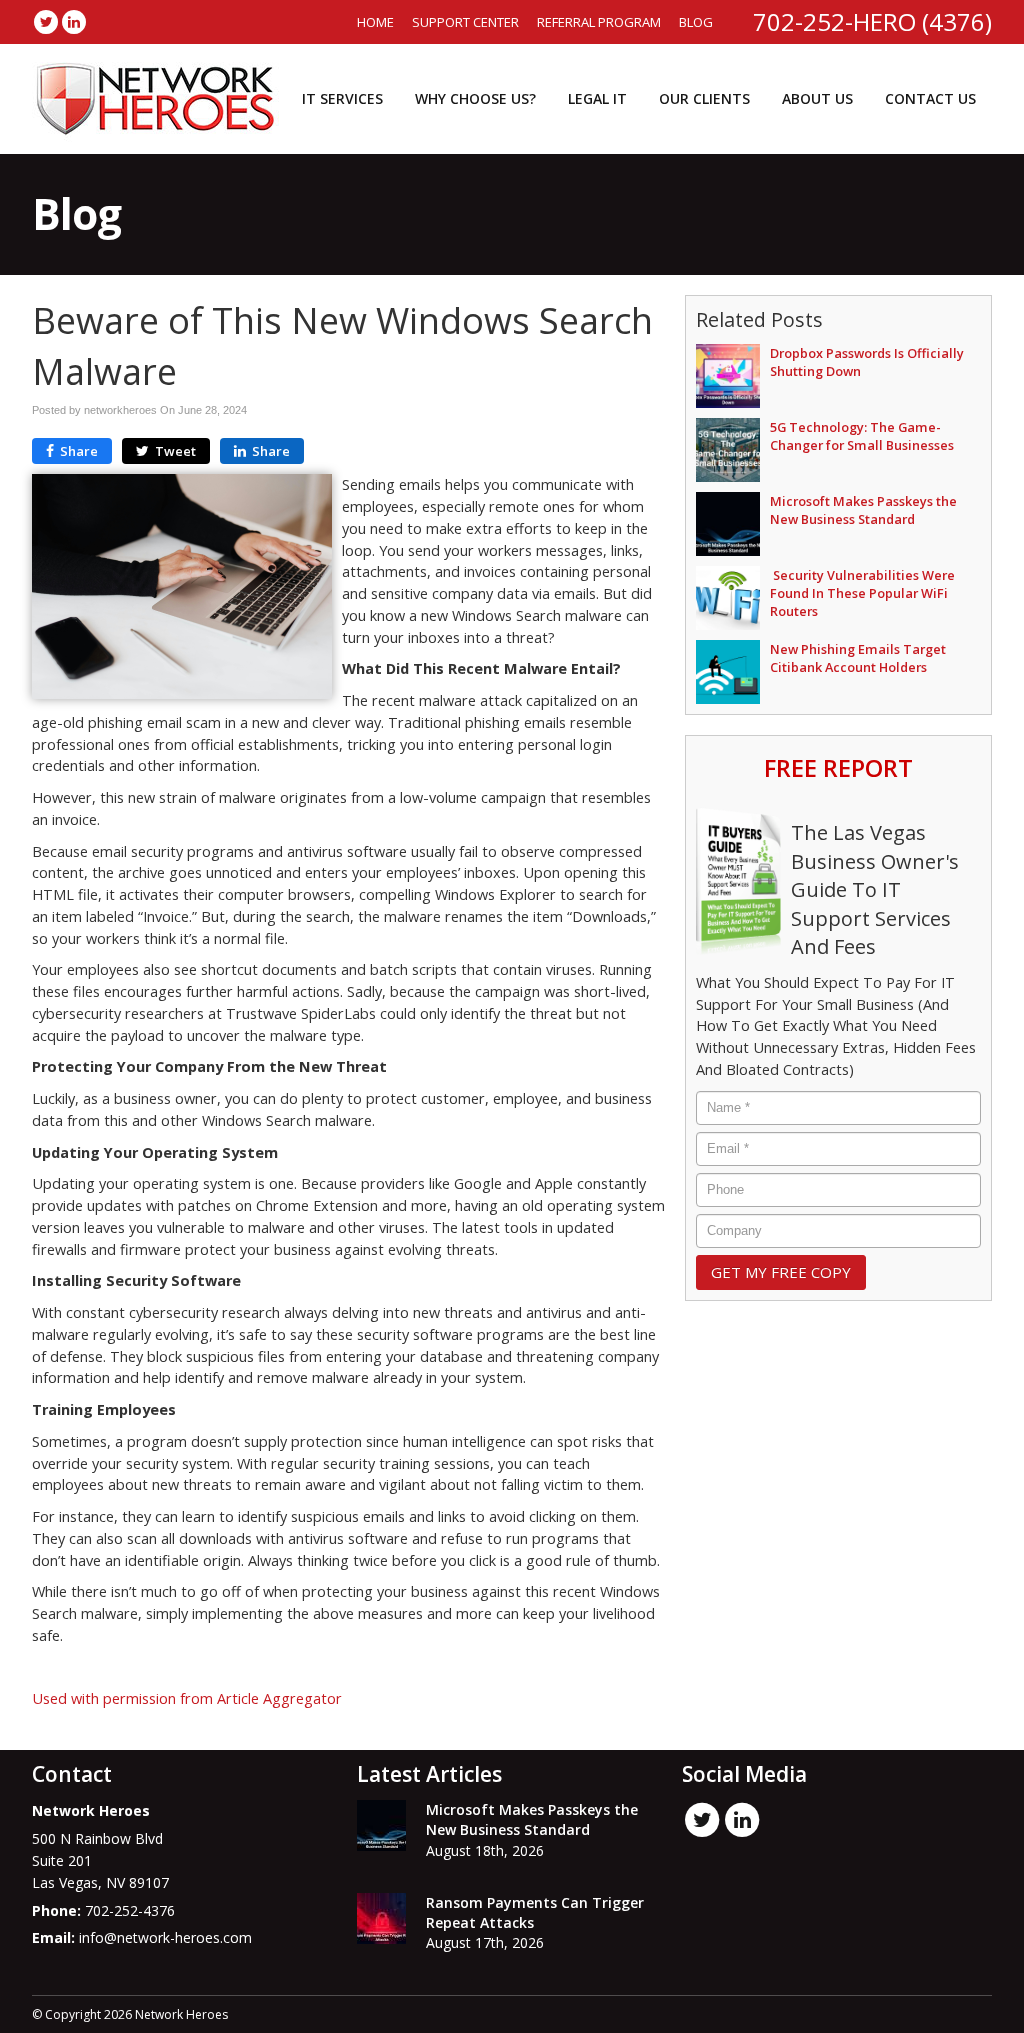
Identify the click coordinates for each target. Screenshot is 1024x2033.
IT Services (342, 98)
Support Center (465, 22)
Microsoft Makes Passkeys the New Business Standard (863, 510)
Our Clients (704, 98)
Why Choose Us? (475, 98)
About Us (817, 98)
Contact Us (930, 98)
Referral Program (599, 22)
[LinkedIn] (74, 21)
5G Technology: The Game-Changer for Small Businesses (862, 436)
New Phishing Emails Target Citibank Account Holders (858, 658)
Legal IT (597, 98)
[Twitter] (46, 21)
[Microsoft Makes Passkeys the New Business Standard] (381, 1825)
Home (375, 22)
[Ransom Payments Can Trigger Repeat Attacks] (381, 1918)
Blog (696, 22)
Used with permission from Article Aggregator (187, 1698)
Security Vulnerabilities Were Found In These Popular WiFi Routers (862, 593)
